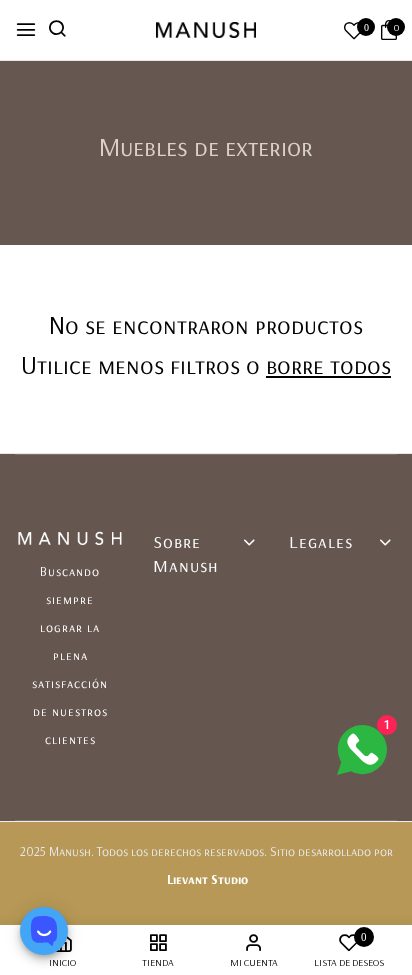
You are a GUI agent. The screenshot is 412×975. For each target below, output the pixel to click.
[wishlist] (354, 32)
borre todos (328, 364)
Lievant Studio (207, 879)
